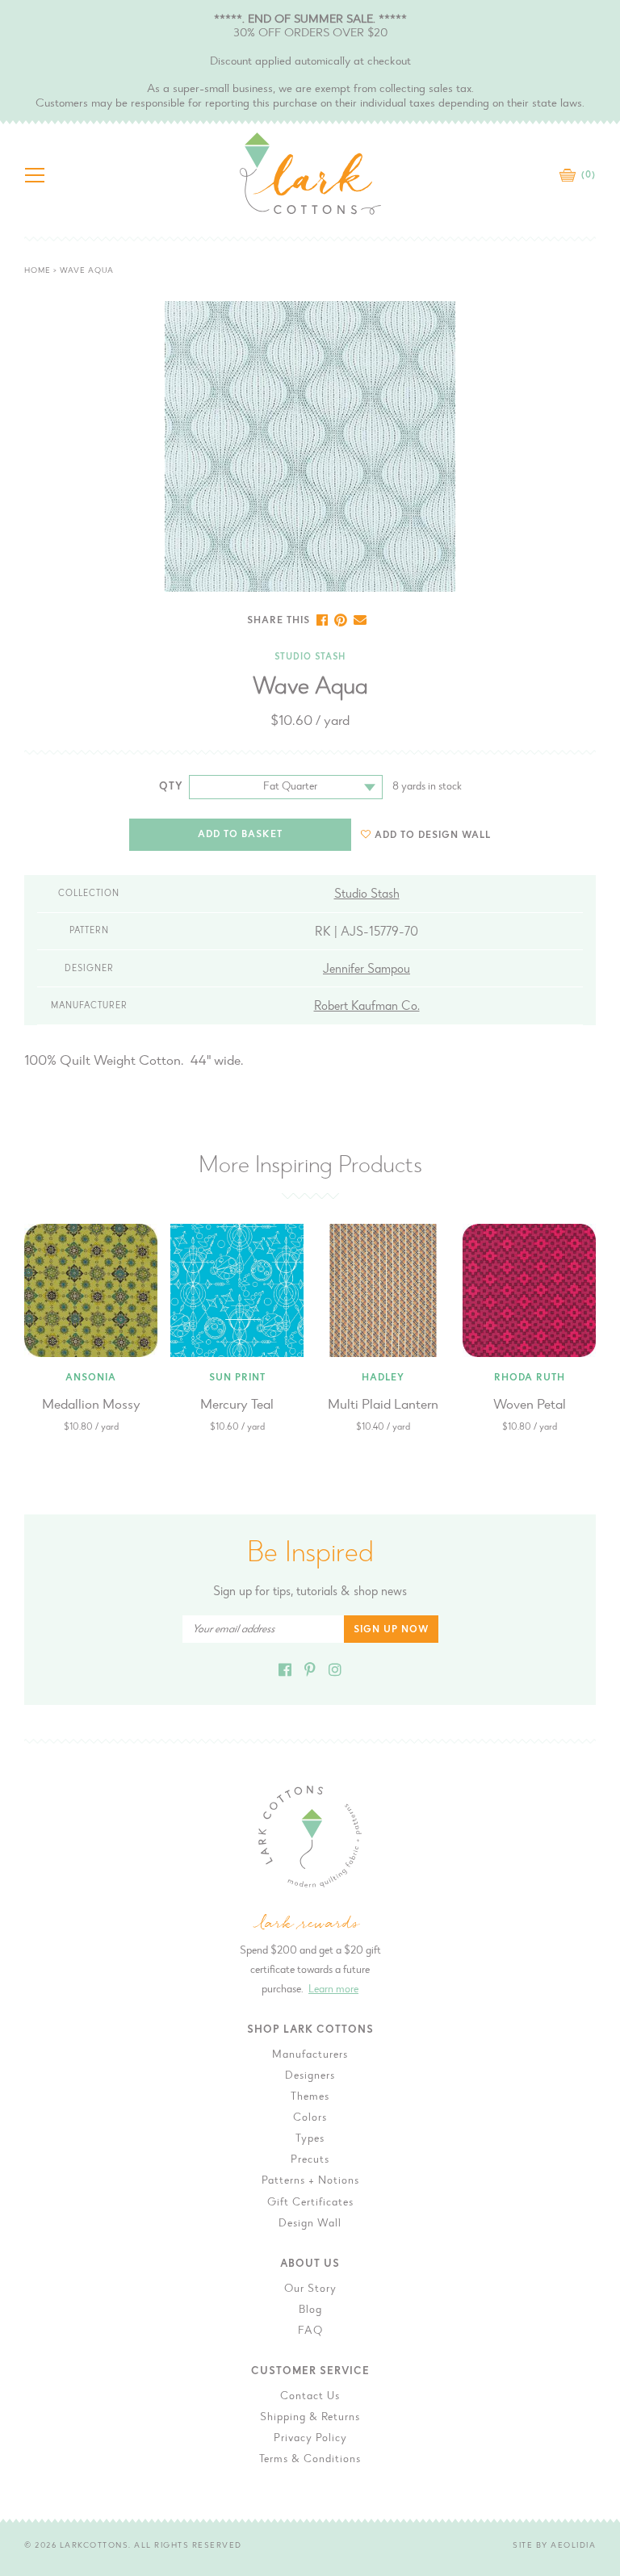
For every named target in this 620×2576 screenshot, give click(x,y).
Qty (171, 787)
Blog (310, 2310)
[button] (426, 835)
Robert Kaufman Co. (367, 1007)
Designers (310, 2076)
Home (38, 271)
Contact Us (310, 2397)
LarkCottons (94, 2546)
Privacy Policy (310, 2439)
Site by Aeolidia (554, 2546)
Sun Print (237, 1378)
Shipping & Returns (310, 2418)
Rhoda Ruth (530, 1378)
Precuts (310, 2160)
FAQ (310, 2331)
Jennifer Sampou (367, 970)
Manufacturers (310, 2055)
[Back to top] (595, 2029)
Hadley (383, 1378)
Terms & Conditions (310, 2460)
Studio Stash (310, 658)
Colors (310, 2118)
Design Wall (310, 2224)
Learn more (333, 1990)
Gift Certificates (310, 2203)
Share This (279, 621)
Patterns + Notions (310, 2181)
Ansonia (91, 1378)
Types (310, 2139)
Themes (310, 2097)
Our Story (310, 2289)
